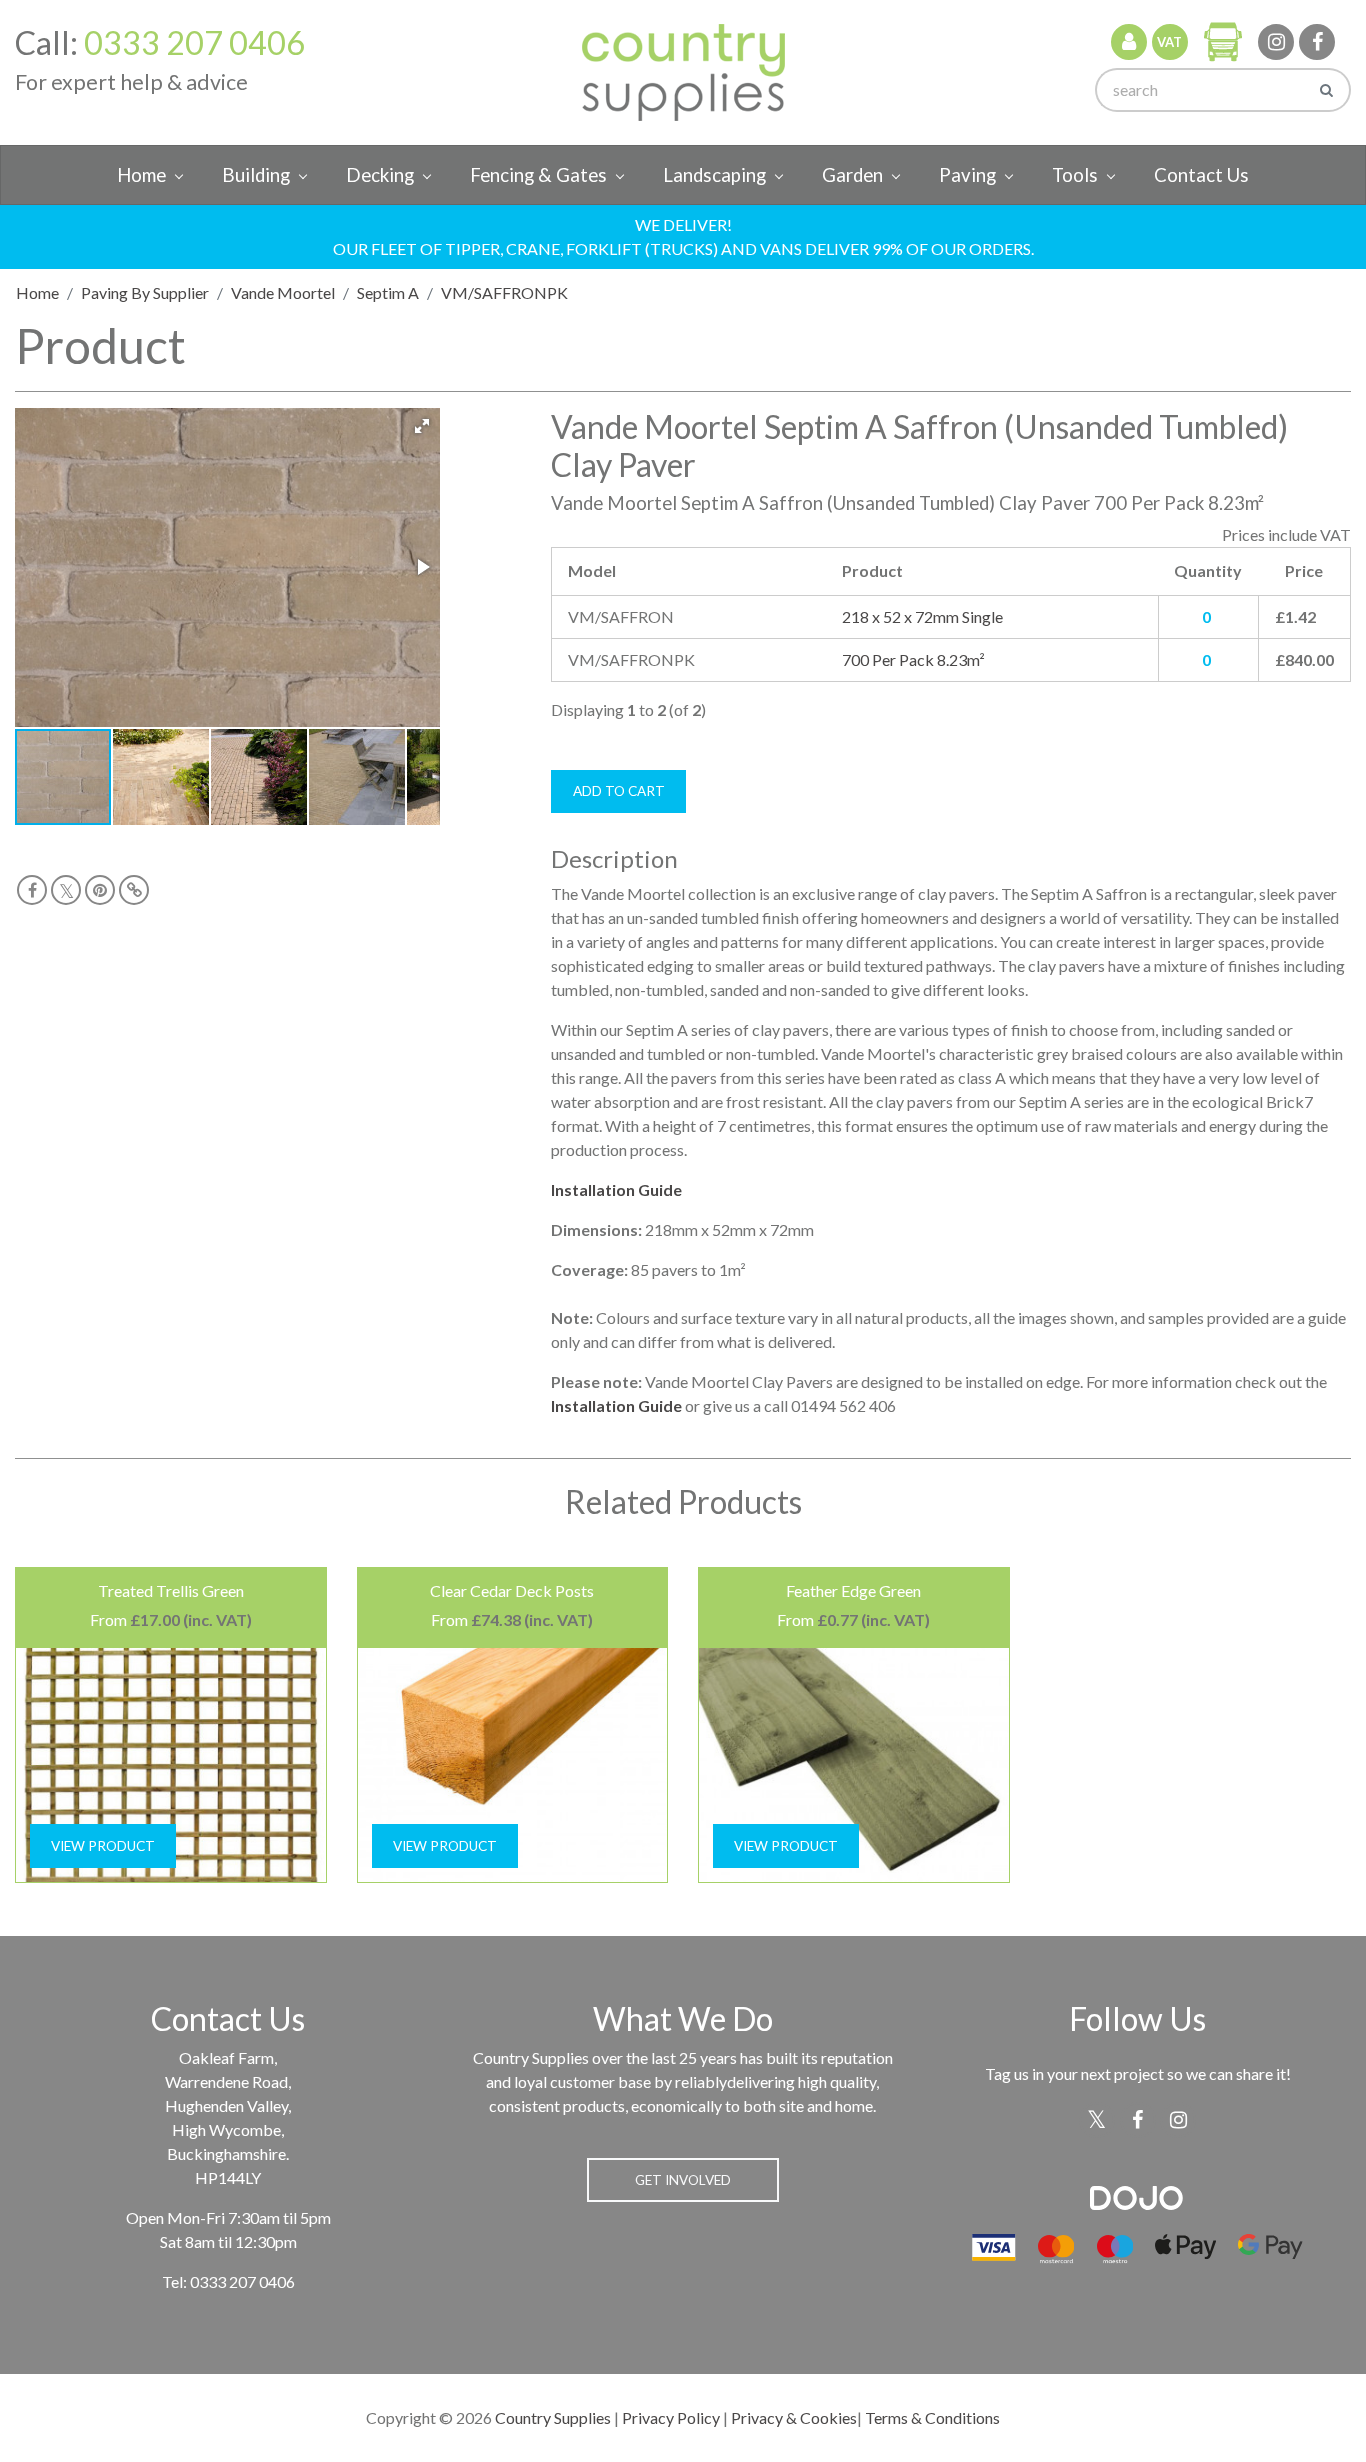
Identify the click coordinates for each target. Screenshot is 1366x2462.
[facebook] (1317, 42)
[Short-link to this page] (134, 890)
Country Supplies (553, 2417)
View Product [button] (103, 1846)
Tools (1075, 175)
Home (141, 175)
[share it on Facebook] (32, 890)
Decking (380, 175)
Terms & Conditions (932, 2417)
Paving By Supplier (145, 292)
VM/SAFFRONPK (504, 292)
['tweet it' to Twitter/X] (66, 890)
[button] (422, 426)
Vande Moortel (283, 292)
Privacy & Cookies (794, 2417)
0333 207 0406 (194, 42)
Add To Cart (619, 791)
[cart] (1223, 41)
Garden (852, 175)
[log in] (1129, 42)
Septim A (388, 292)
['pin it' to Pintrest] (100, 890)
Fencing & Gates (538, 175)
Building (256, 175)
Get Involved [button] (683, 2180)
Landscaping (714, 175)
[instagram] (1276, 42)
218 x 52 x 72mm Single (922, 616)
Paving (967, 175)
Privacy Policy (671, 2417)
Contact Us (1201, 175)
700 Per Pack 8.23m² (913, 659)
